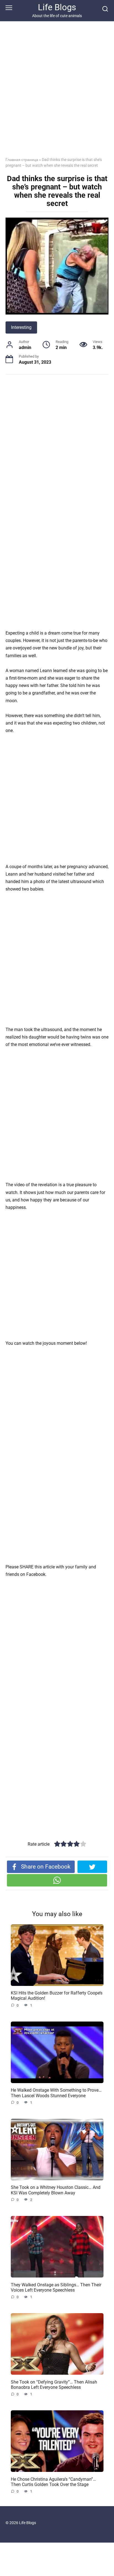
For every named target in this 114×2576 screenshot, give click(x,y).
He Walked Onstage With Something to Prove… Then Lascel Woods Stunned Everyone (56, 2093)
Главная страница (22, 160)
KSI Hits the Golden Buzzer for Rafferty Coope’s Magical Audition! (57, 1996)
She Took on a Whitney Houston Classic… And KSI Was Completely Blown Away (56, 2190)
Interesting (21, 327)
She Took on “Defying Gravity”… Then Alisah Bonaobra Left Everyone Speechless (54, 2384)
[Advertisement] (57, 93)
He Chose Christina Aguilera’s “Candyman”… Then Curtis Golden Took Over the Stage (53, 2482)
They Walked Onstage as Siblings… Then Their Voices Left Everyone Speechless (56, 2287)
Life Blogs (57, 7)
